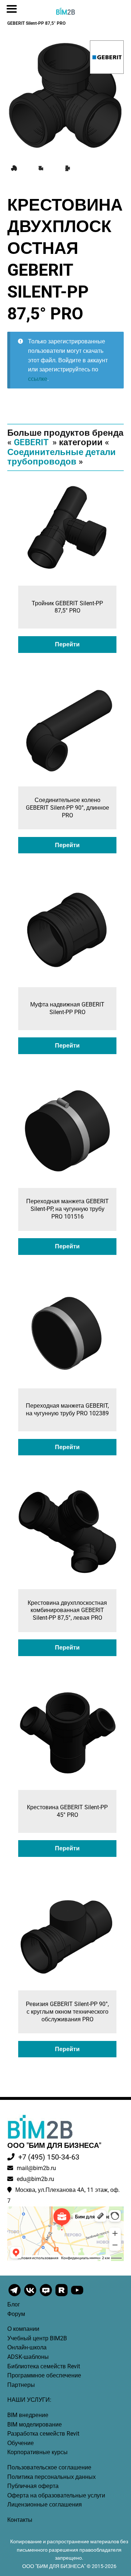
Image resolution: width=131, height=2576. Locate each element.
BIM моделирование (35, 2425)
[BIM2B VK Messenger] (46, 2296)
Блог (14, 2304)
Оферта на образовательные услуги (56, 2495)
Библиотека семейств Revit (44, 2366)
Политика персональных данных (51, 2477)
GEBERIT (31, 442)
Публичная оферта (33, 2486)
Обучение (21, 2443)
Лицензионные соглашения (45, 2505)
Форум (16, 2314)
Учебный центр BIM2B (37, 2338)
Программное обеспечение (44, 2375)
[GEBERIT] (107, 57)
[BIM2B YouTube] (77, 2296)
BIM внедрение (28, 2415)
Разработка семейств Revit (43, 2434)
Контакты (20, 2520)
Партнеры (21, 2385)
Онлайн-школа (27, 2347)
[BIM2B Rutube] (62, 2296)
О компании (23, 2329)
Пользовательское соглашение (49, 2467)
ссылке (38, 379)
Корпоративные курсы (37, 2452)
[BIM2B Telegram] (15, 2296)
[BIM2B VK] (31, 2296)
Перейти (67, 644)
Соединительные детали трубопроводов (61, 457)
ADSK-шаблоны (28, 2357)
